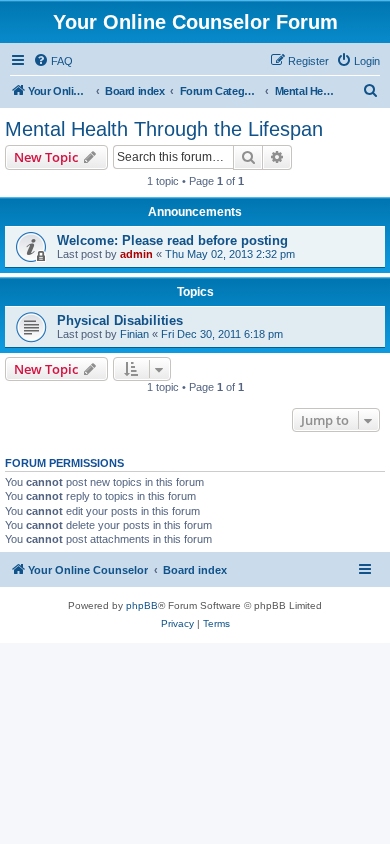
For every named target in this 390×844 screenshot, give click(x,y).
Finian (134, 334)
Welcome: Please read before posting (172, 240)
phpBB (142, 605)
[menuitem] (53, 61)
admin (136, 254)
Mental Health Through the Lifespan (164, 129)
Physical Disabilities (120, 320)
